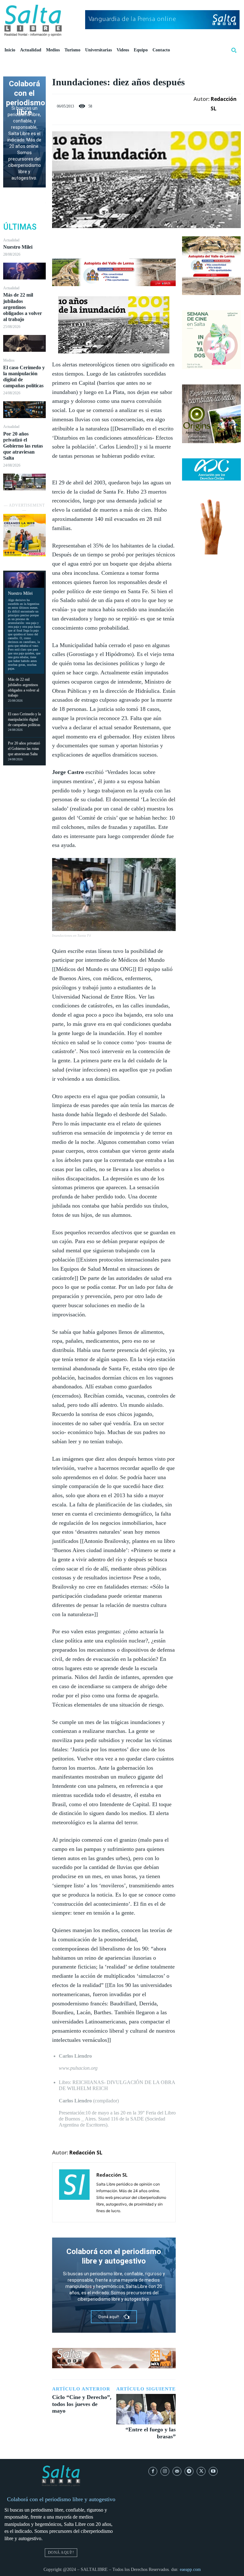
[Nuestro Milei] (24, 271)
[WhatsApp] (136, 243)
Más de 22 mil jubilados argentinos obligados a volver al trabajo (23, 307)
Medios (9, 360)
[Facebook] (92, 243)
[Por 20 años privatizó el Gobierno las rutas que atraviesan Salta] (24, 482)
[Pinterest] (121, 243)
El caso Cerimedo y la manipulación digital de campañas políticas (24, 719)
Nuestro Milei (18, 247)
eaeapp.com (190, 2569)
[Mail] (177, 2471)
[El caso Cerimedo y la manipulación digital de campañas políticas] (24, 410)
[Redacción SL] (74, 2192)
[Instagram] (165, 2471)
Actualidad (11, 240)
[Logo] (33, 21)
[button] (234, 50)
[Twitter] (106, 243)
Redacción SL (224, 104)
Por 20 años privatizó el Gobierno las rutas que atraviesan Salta (23, 446)
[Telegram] (189, 2471)
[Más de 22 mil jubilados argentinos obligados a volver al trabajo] (24, 343)
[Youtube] (213, 2471)
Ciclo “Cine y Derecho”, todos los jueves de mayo (82, 2404)
